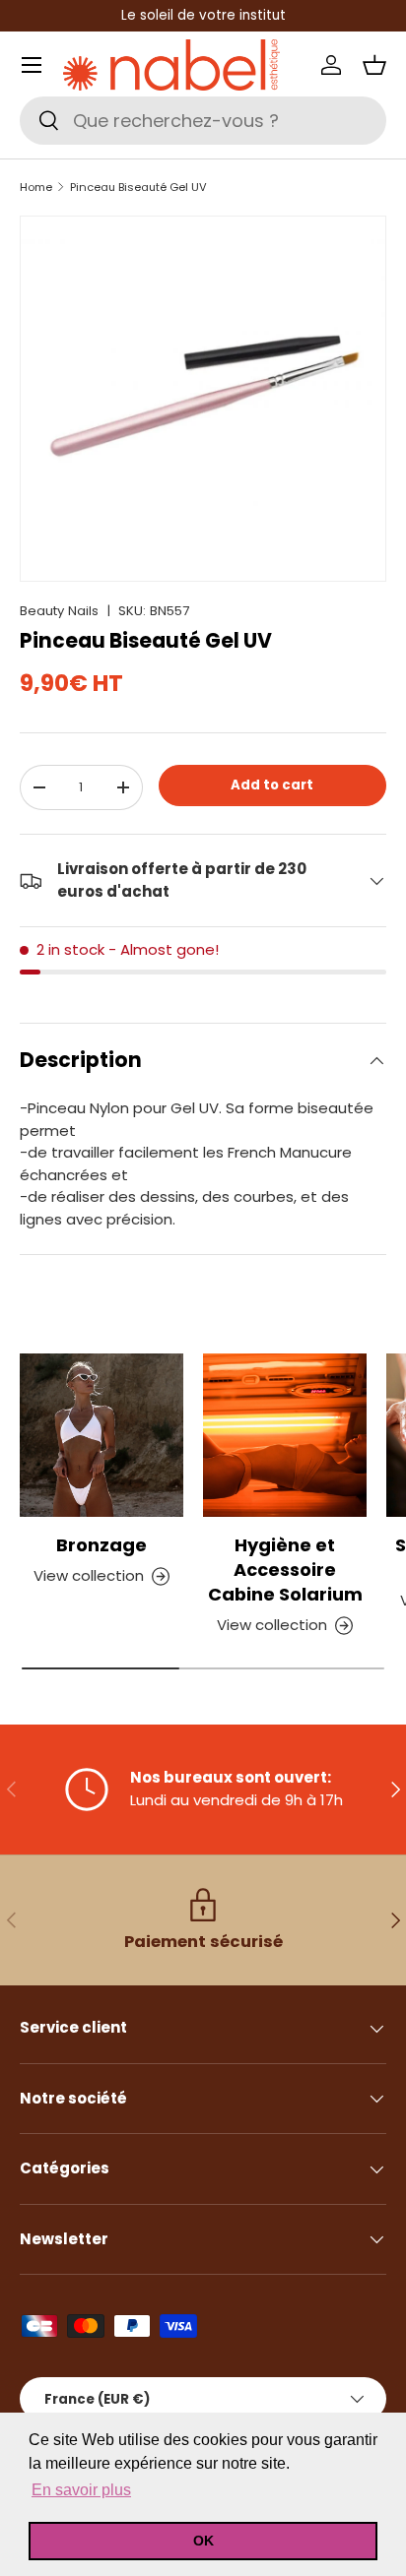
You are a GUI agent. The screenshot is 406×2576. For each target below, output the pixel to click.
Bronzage (101, 1545)
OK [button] (203, 2541)
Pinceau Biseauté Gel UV (138, 188)
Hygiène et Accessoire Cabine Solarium (285, 1570)
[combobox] (203, 121)
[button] (374, 65)
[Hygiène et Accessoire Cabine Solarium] (285, 1435)
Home (36, 188)
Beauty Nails (59, 611)
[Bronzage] (101, 1435)
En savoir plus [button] (81, 2490)
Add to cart (272, 785)
